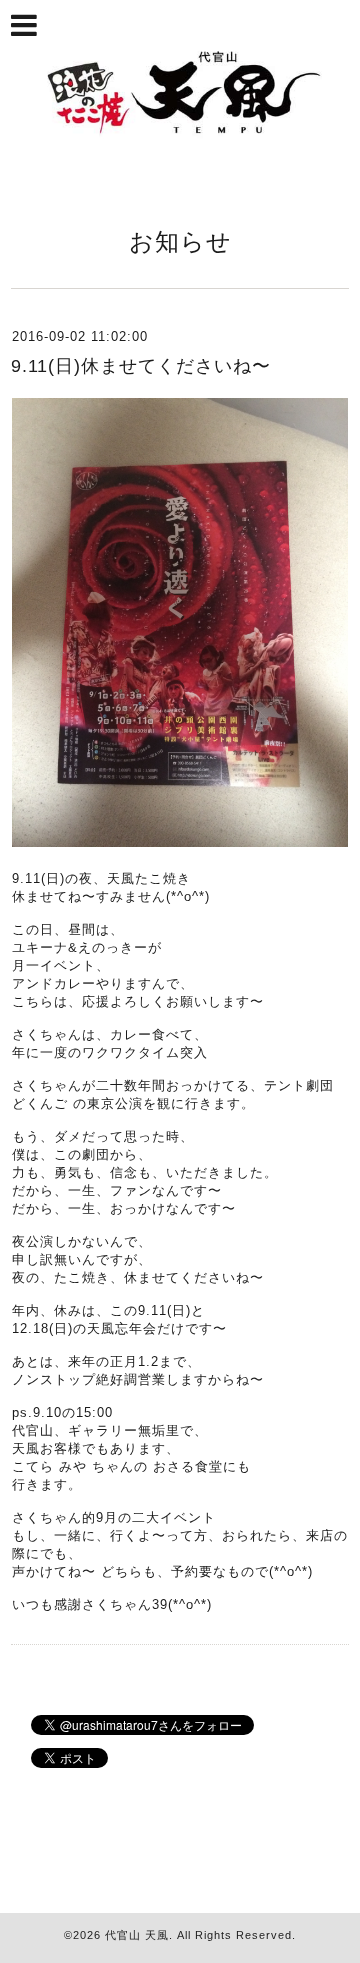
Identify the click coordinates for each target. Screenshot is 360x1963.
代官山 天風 (137, 1935)
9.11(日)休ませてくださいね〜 (141, 366)
